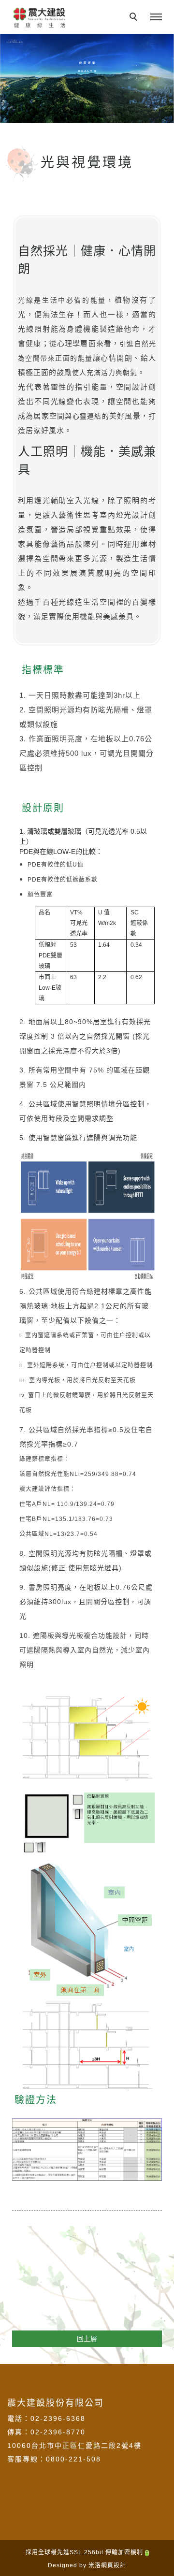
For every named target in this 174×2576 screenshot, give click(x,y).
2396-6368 (65, 2418)
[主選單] (156, 17)
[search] (135, 18)
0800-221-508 (73, 2459)
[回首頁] (39, 17)
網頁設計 (114, 2565)
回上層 (87, 2339)
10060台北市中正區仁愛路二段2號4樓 (74, 2446)
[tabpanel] (87, 79)
